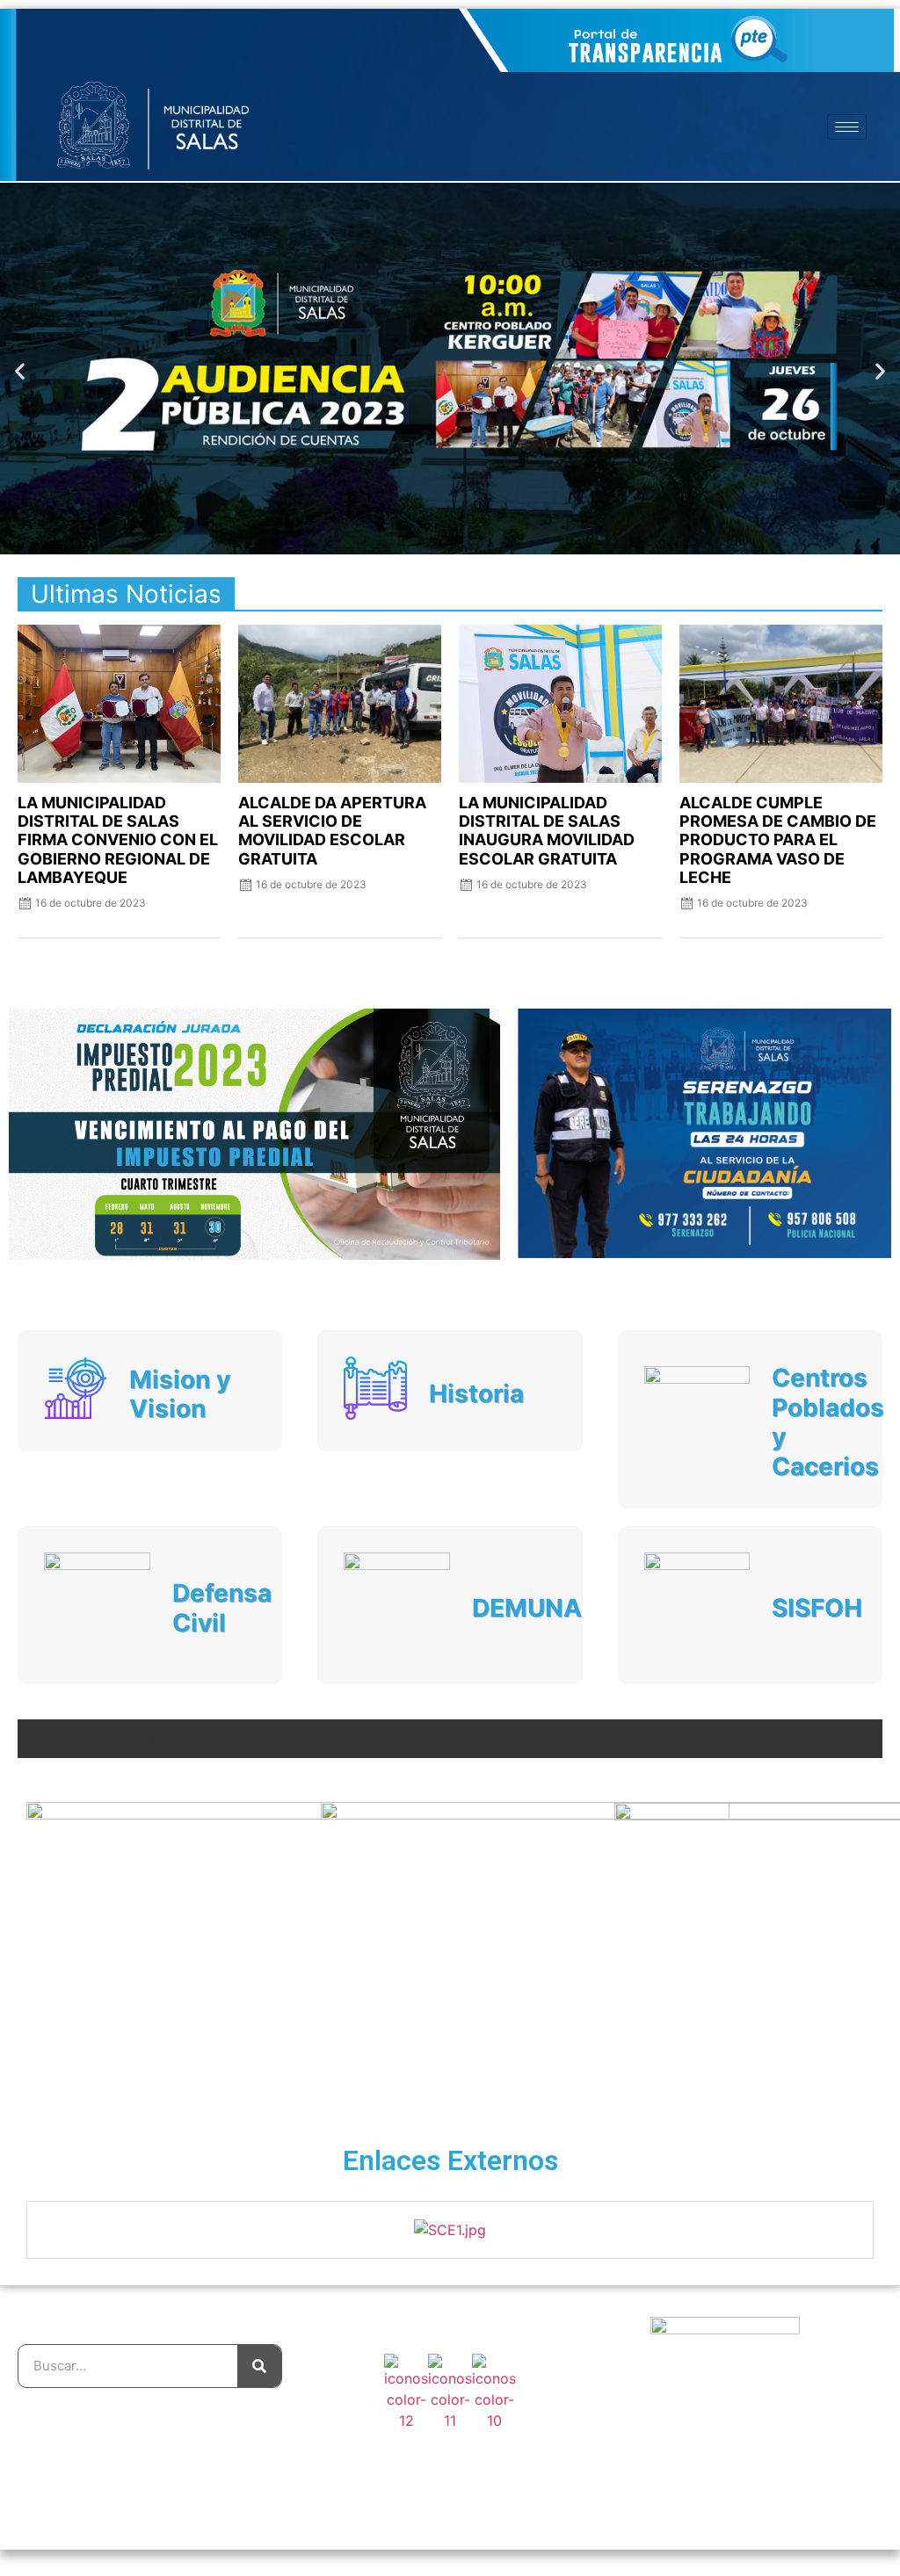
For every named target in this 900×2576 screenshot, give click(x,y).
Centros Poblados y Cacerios (828, 1422)
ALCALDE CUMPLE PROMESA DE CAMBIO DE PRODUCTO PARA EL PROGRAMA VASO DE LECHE (778, 840)
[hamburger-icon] (847, 127)
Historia (476, 1393)
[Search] (259, 2366)
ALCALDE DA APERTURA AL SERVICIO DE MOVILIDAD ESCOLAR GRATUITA (332, 830)
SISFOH (817, 1608)
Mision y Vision (180, 1394)
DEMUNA (527, 1608)
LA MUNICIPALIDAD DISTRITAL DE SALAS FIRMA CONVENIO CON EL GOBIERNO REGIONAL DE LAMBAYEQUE (118, 840)
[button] (20, 371)
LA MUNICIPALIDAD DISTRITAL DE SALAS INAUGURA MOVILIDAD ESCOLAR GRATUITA (547, 830)
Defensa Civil (222, 1608)
